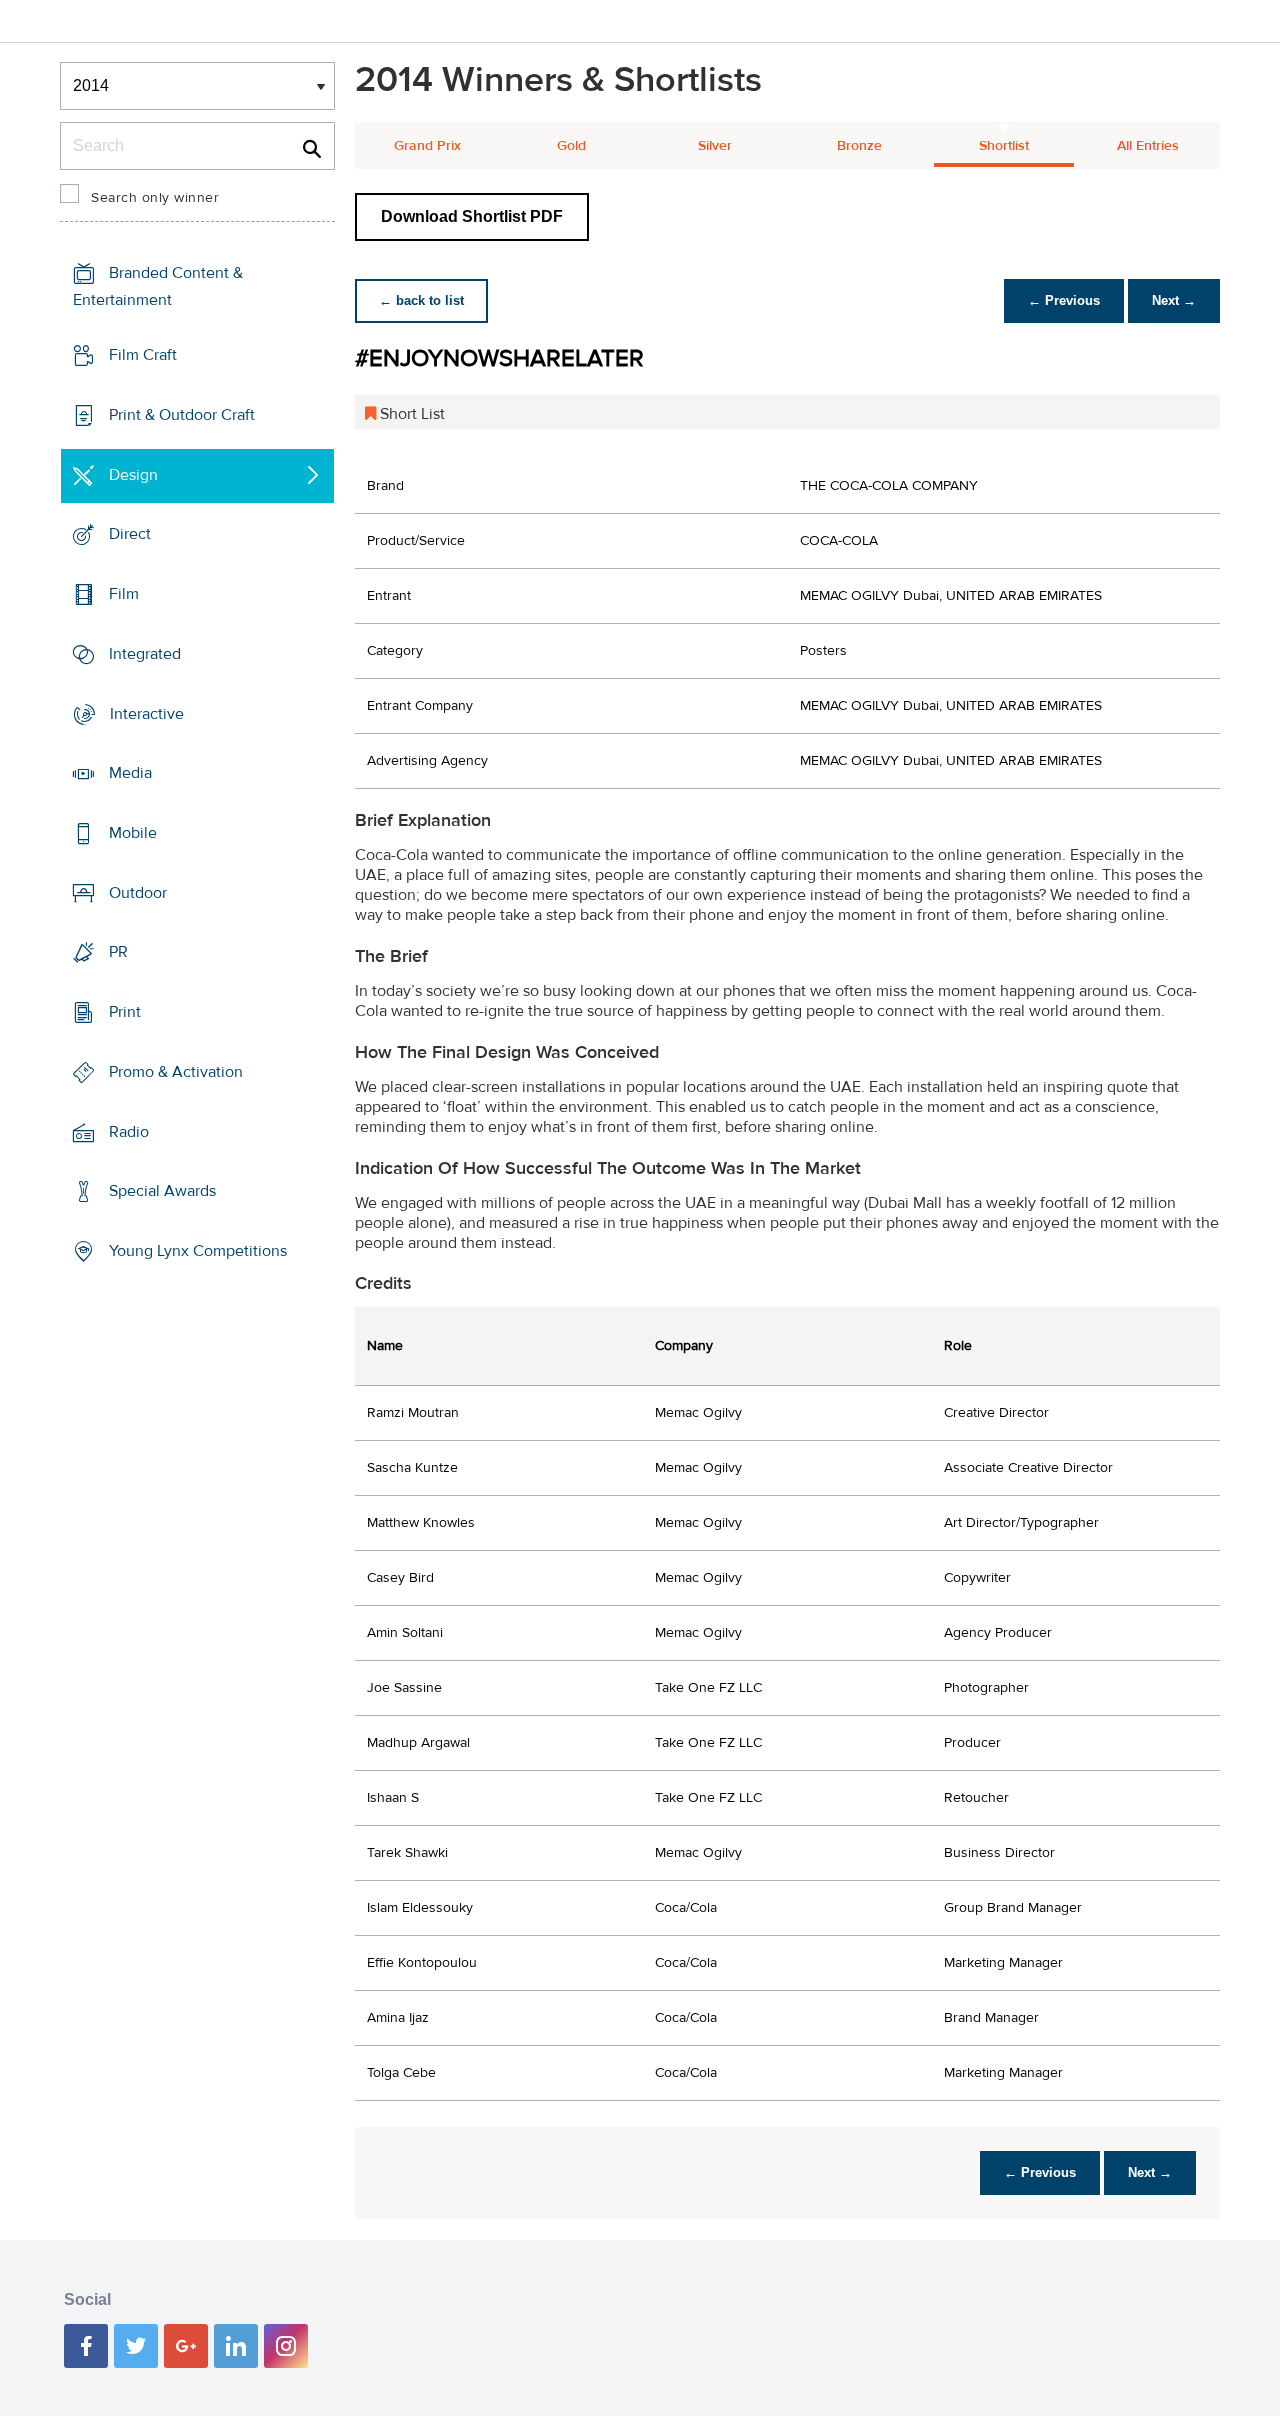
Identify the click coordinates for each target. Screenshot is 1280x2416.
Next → (1174, 300)
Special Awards (162, 1191)
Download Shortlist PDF (472, 216)
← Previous (1064, 300)
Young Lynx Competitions (198, 1251)
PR (118, 952)
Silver (715, 146)
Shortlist (1004, 146)
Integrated (145, 654)
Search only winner (155, 198)
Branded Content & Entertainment (158, 286)
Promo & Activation (176, 1072)
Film (124, 594)
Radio (129, 1132)
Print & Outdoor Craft (182, 415)
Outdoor (138, 893)
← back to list (421, 300)
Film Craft (143, 355)
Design (133, 474)
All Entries (1148, 146)
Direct (130, 534)
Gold (571, 146)
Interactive (147, 713)
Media (130, 773)
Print (125, 1012)
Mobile (133, 833)
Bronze (859, 146)
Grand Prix (427, 146)
